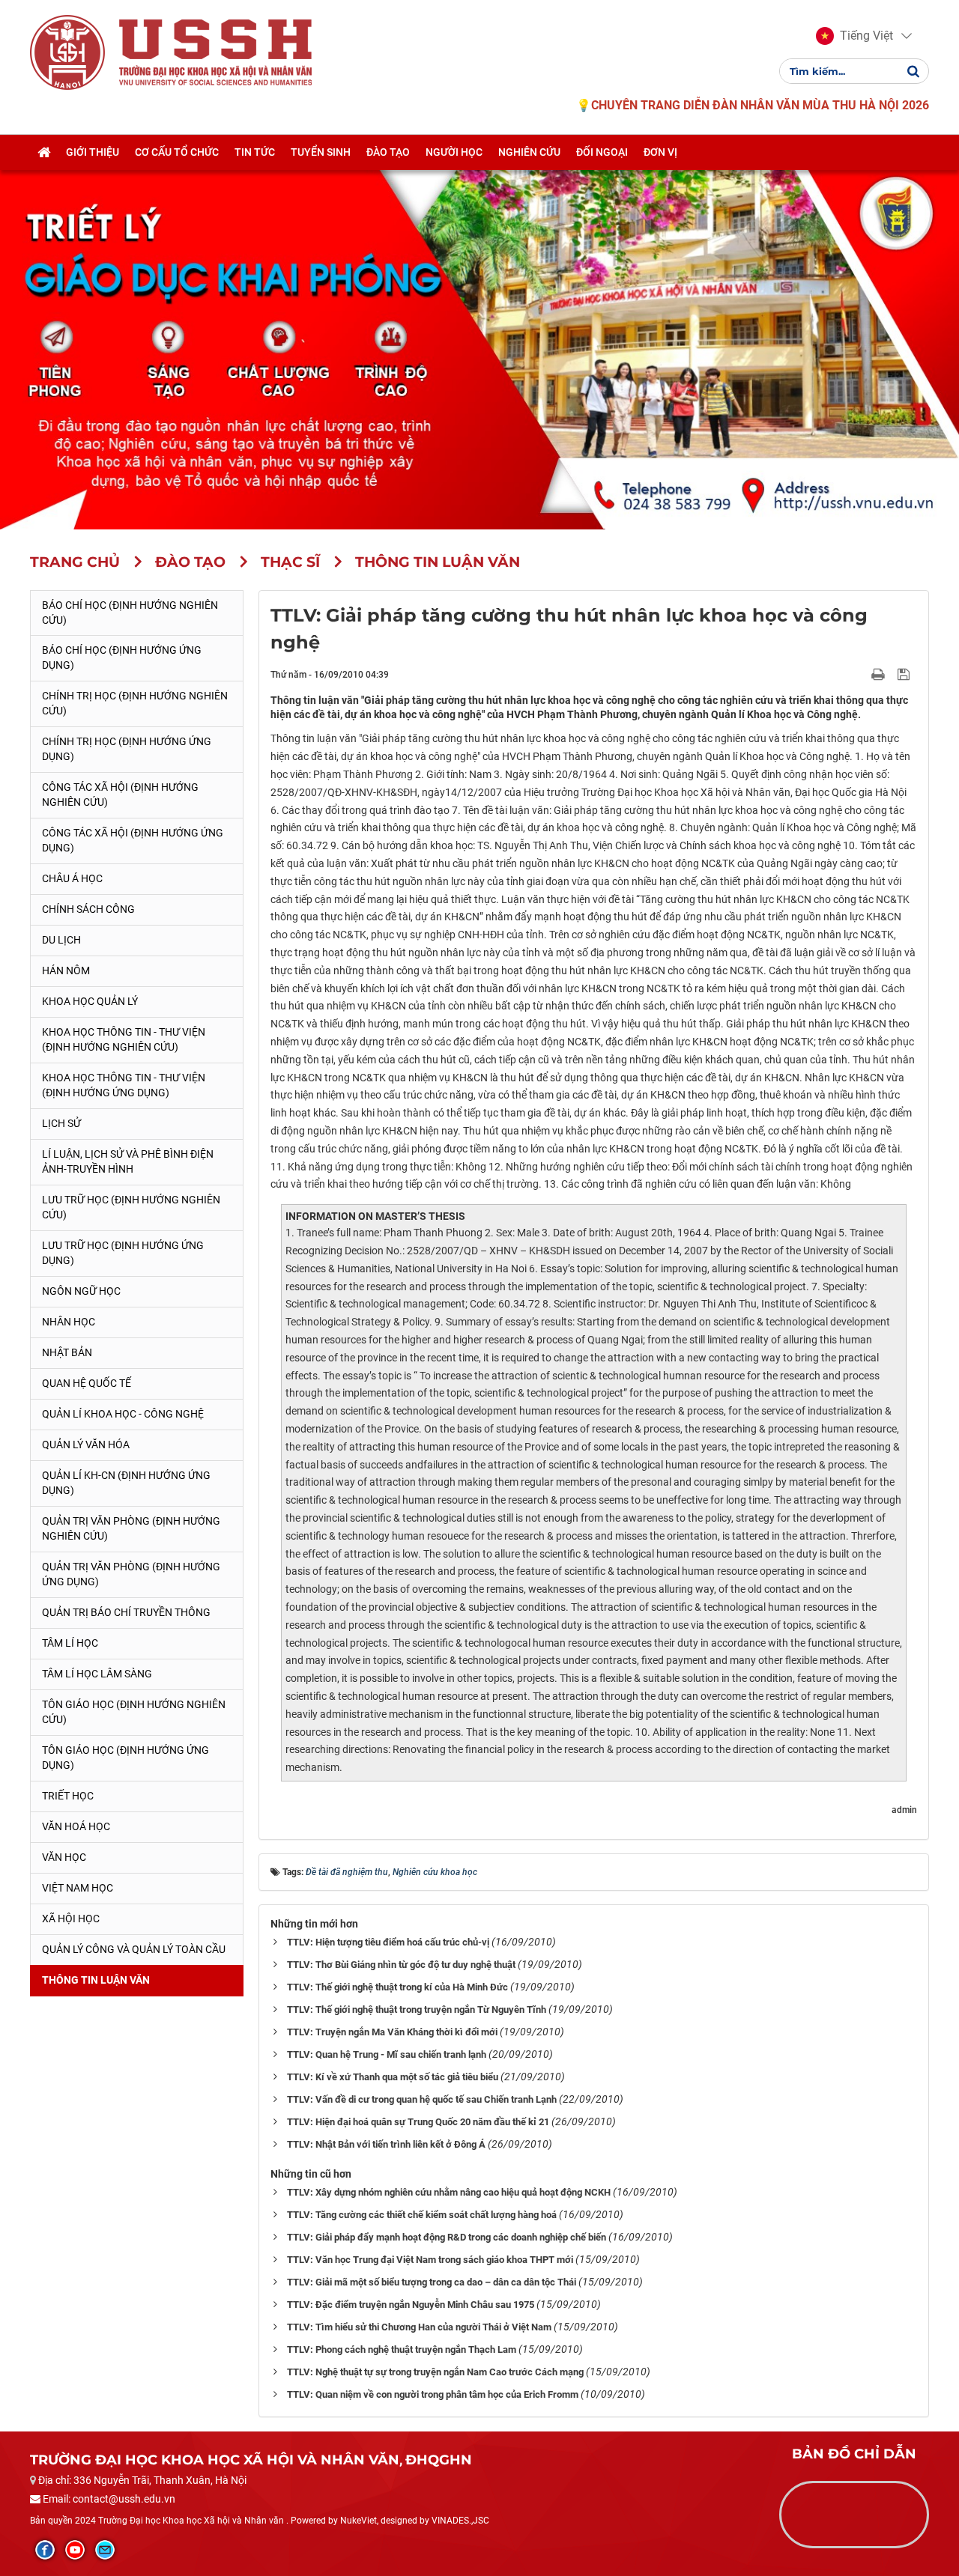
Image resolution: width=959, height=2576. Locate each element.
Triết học (68, 1796)
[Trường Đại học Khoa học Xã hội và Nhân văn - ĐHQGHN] (67, 52)
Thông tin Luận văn (96, 1980)
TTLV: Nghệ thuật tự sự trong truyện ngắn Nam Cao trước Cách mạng (435, 2372)
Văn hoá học (76, 1826)
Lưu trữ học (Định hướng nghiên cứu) (131, 1207)
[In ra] (880, 674)
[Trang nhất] (44, 152)
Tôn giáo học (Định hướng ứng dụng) (125, 1758)
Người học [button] (454, 152)
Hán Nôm (66, 970)
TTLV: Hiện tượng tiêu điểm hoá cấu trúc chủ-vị (388, 1942)
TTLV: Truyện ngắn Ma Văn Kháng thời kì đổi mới (392, 2032)
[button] (854, 36)
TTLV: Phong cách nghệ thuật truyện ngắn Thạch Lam (402, 2349)
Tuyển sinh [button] (321, 152)
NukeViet (359, 2521)
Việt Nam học (78, 1888)
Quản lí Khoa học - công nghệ (123, 1414)
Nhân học (69, 1322)
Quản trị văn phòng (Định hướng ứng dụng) (131, 1574)
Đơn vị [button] (660, 152)
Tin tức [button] (255, 152)
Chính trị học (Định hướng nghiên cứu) (135, 703)
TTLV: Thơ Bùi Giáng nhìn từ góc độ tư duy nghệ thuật (401, 1965)
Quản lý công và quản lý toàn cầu (134, 1949)
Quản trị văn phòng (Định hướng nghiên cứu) (131, 1528)
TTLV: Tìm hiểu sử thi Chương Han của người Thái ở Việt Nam (419, 2327)
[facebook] (45, 2550)
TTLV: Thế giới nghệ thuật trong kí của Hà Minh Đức (397, 1987)
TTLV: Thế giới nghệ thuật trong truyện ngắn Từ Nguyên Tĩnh (417, 2010)
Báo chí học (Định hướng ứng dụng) (122, 657)
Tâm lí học (70, 1643)
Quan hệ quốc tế (87, 1383)
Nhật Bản (67, 1352)
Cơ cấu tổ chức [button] (177, 152)
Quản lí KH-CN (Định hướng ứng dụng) (126, 1483)
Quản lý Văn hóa (86, 1445)
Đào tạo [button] (388, 152)
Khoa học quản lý (90, 1001)
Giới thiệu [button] (93, 152)
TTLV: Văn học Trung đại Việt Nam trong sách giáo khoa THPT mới (430, 2260)
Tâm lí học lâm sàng (97, 1674)
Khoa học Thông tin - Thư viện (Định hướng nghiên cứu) (124, 1039)
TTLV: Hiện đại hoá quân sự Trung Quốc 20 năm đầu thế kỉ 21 (418, 2122)
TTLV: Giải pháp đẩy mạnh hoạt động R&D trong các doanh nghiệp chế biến (447, 2237)
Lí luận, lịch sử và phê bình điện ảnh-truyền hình (128, 1161)
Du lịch (61, 940)
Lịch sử (61, 1123)
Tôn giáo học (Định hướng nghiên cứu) (134, 1712)
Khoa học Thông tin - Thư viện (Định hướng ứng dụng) (124, 1085)
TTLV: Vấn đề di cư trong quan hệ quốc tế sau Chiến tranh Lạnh (422, 2099)
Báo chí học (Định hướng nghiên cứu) (130, 613)
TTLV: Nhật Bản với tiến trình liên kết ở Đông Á (386, 2144)
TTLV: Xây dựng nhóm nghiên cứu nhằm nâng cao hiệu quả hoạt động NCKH (449, 2192)
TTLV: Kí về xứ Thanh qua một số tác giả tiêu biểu (393, 2077)
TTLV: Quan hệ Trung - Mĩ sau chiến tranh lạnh (387, 2054)
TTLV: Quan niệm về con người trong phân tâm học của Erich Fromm (433, 2394)
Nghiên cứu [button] (529, 152)
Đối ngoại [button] (602, 152)
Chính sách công (88, 909)
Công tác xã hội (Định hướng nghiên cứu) (120, 795)
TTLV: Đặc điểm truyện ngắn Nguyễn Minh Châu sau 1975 (411, 2305)
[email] (105, 2550)
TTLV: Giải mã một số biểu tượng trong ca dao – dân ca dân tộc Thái (432, 2282)
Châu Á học (72, 878)
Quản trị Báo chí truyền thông (126, 1612)
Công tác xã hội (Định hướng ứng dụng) (133, 840)
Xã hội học (71, 1919)
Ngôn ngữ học (81, 1291)
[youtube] (75, 2550)
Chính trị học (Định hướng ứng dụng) (127, 749)
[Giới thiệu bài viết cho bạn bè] (860, 674)
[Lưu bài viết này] (905, 674)
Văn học (64, 1857)
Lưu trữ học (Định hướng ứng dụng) (123, 1253)
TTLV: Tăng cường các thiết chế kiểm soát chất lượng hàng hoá (422, 2215)
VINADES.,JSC (460, 2521)
